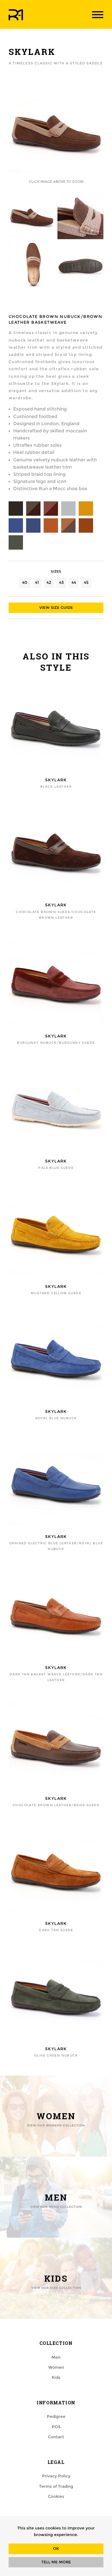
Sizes (56, 571)
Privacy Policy (56, 2476)
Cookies (56, 2496)
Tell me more (56, 2562)
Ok (56, 2549)
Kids (56, 2377)
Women (56, 2367)
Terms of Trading (56, 2486)
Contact (56, 2437)
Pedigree (56, 2416)
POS (56, 2427)
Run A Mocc (16, 15)
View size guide (56, 608)
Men (56, 2357)
